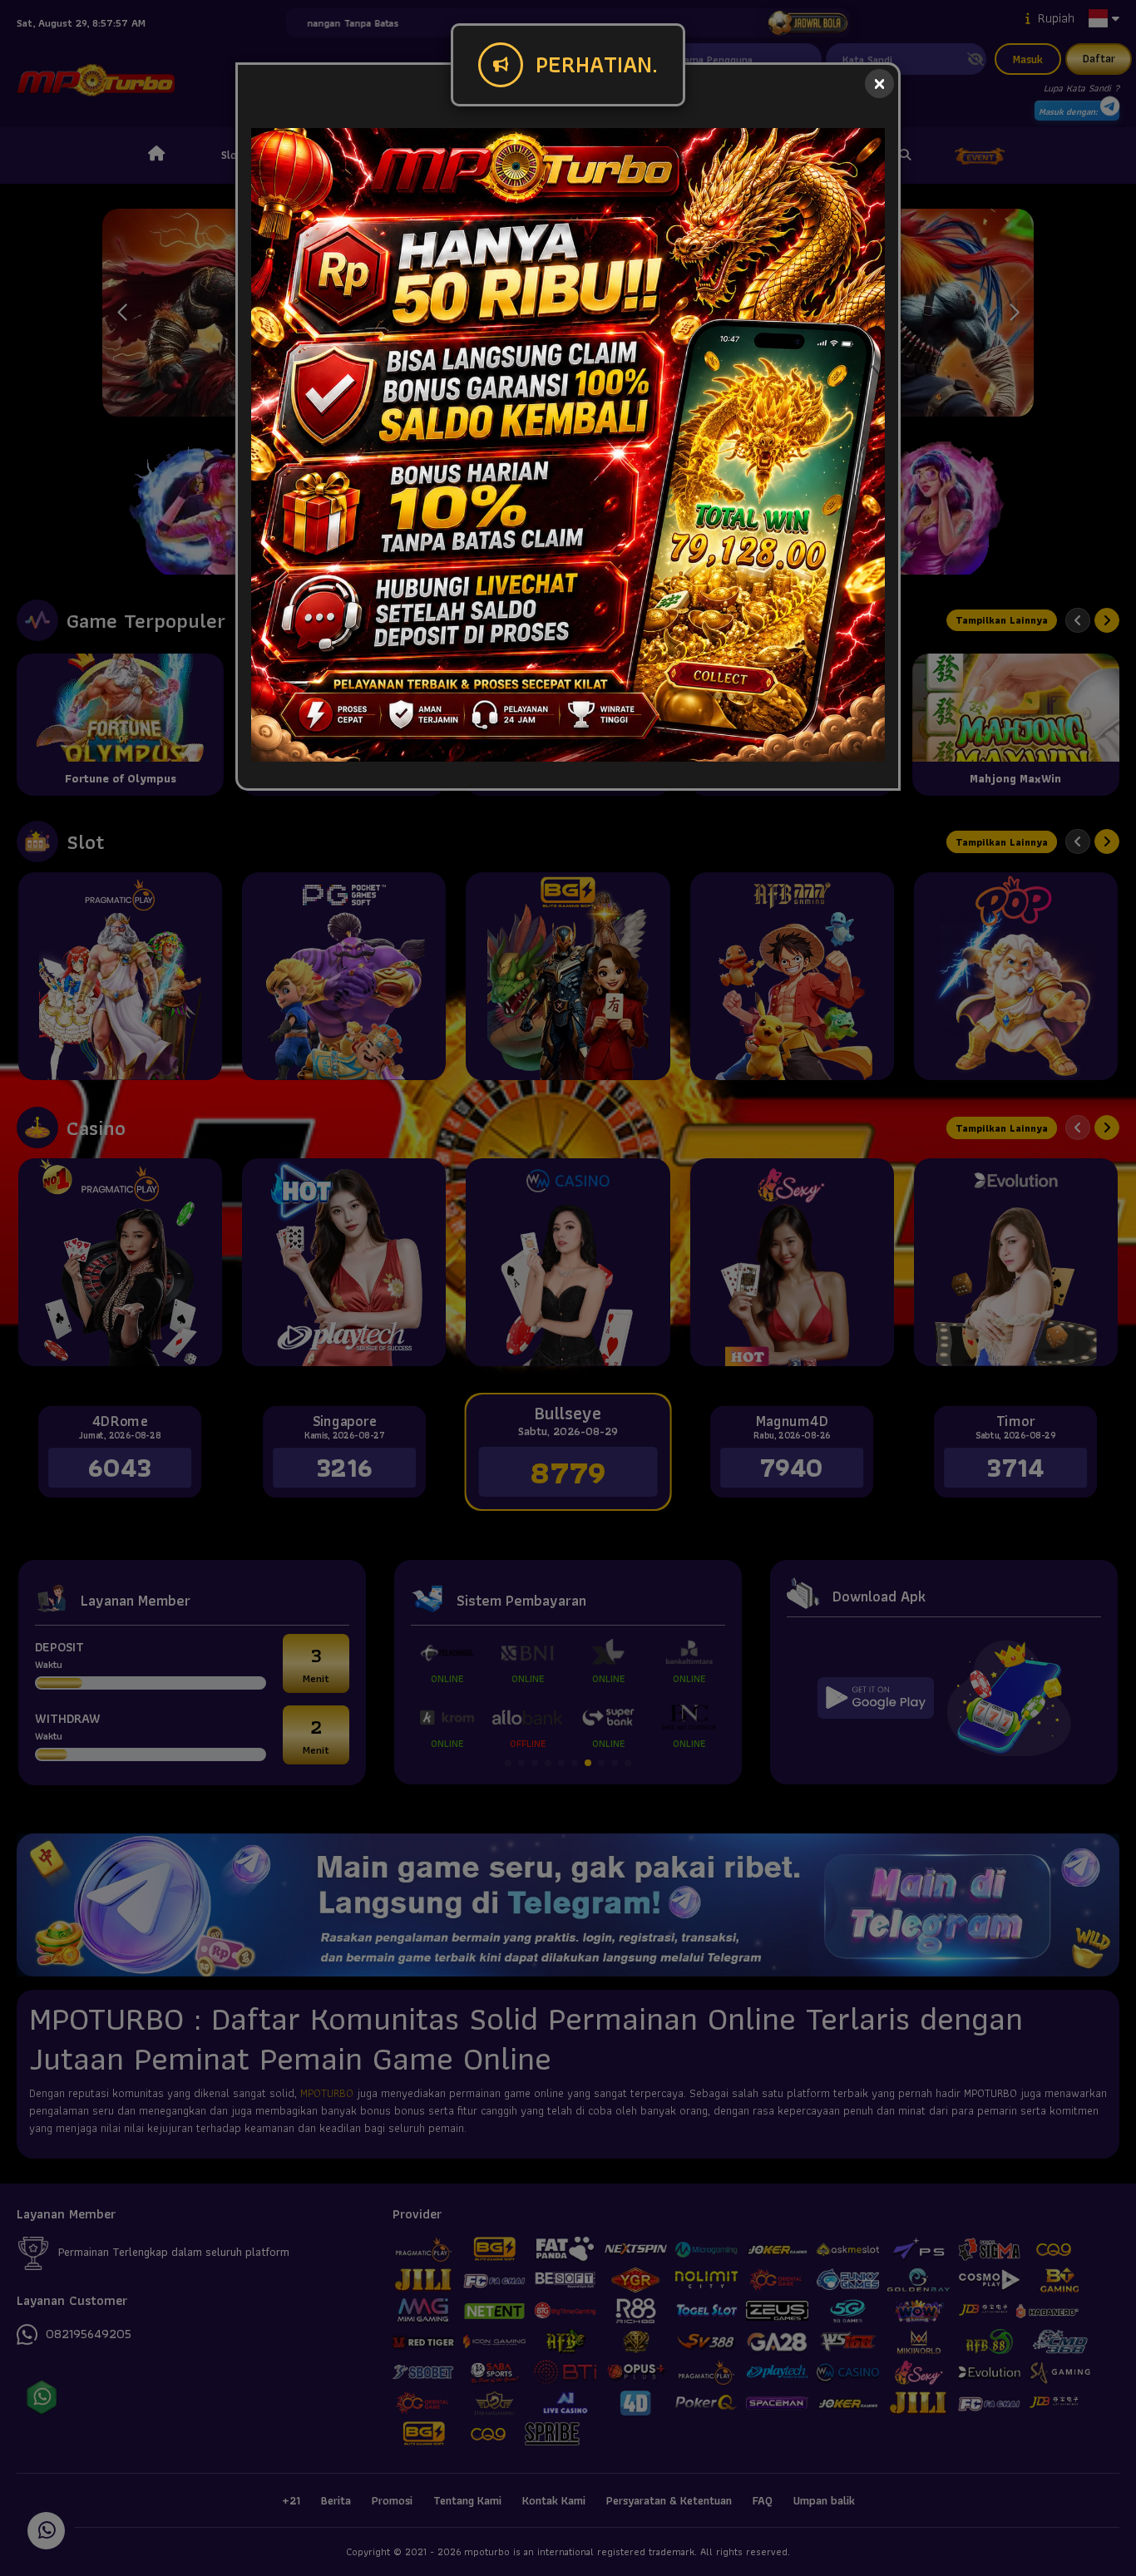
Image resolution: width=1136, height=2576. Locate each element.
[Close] (879, 84)
